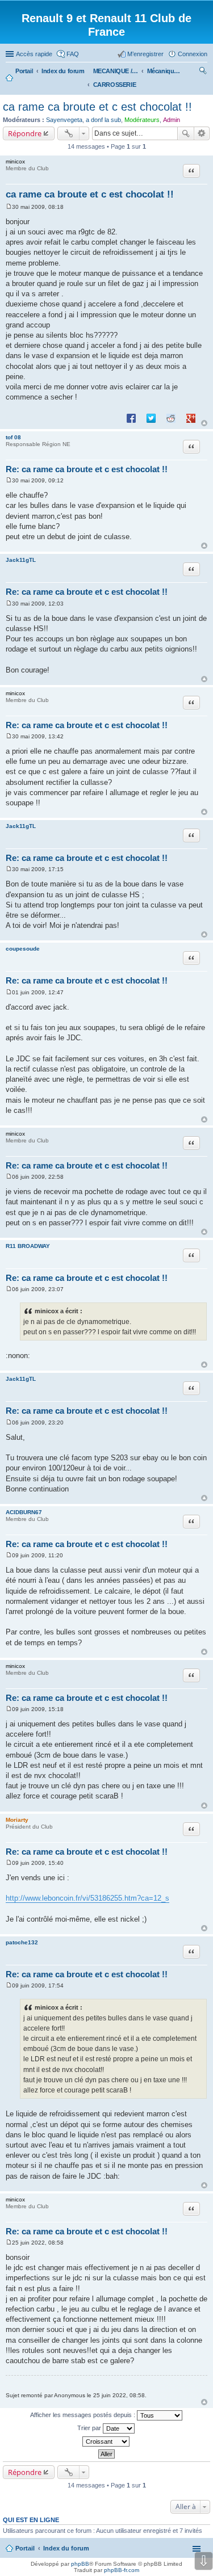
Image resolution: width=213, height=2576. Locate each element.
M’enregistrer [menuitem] (145, 54)
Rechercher (186, 133)
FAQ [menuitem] (73, 54)
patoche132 (22, 1942)
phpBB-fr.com (122, 2570)
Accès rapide (34, 54)
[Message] (9, 207)
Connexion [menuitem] (193, 54)
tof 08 (13, 437)
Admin (172, 120)
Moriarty (17, 1820)
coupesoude (23, 949)
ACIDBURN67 (24, 1512)
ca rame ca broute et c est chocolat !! (97, 107)
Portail (24, 71)
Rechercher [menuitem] (203, 72)
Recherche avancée (202, 133)
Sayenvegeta (64, 120)
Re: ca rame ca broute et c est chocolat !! (87, 469)
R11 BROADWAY (28, 1246)
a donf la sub (103, 120)
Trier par (90, 2428)
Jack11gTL (21, 560)
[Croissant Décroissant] (106, 2441)
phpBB (80, 2564)
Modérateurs (142, 120)
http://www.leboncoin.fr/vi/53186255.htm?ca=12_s (87, 1898)
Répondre (25, 133)
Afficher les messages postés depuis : (83, 2415)
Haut (204, 423)
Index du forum (66, 2548)
